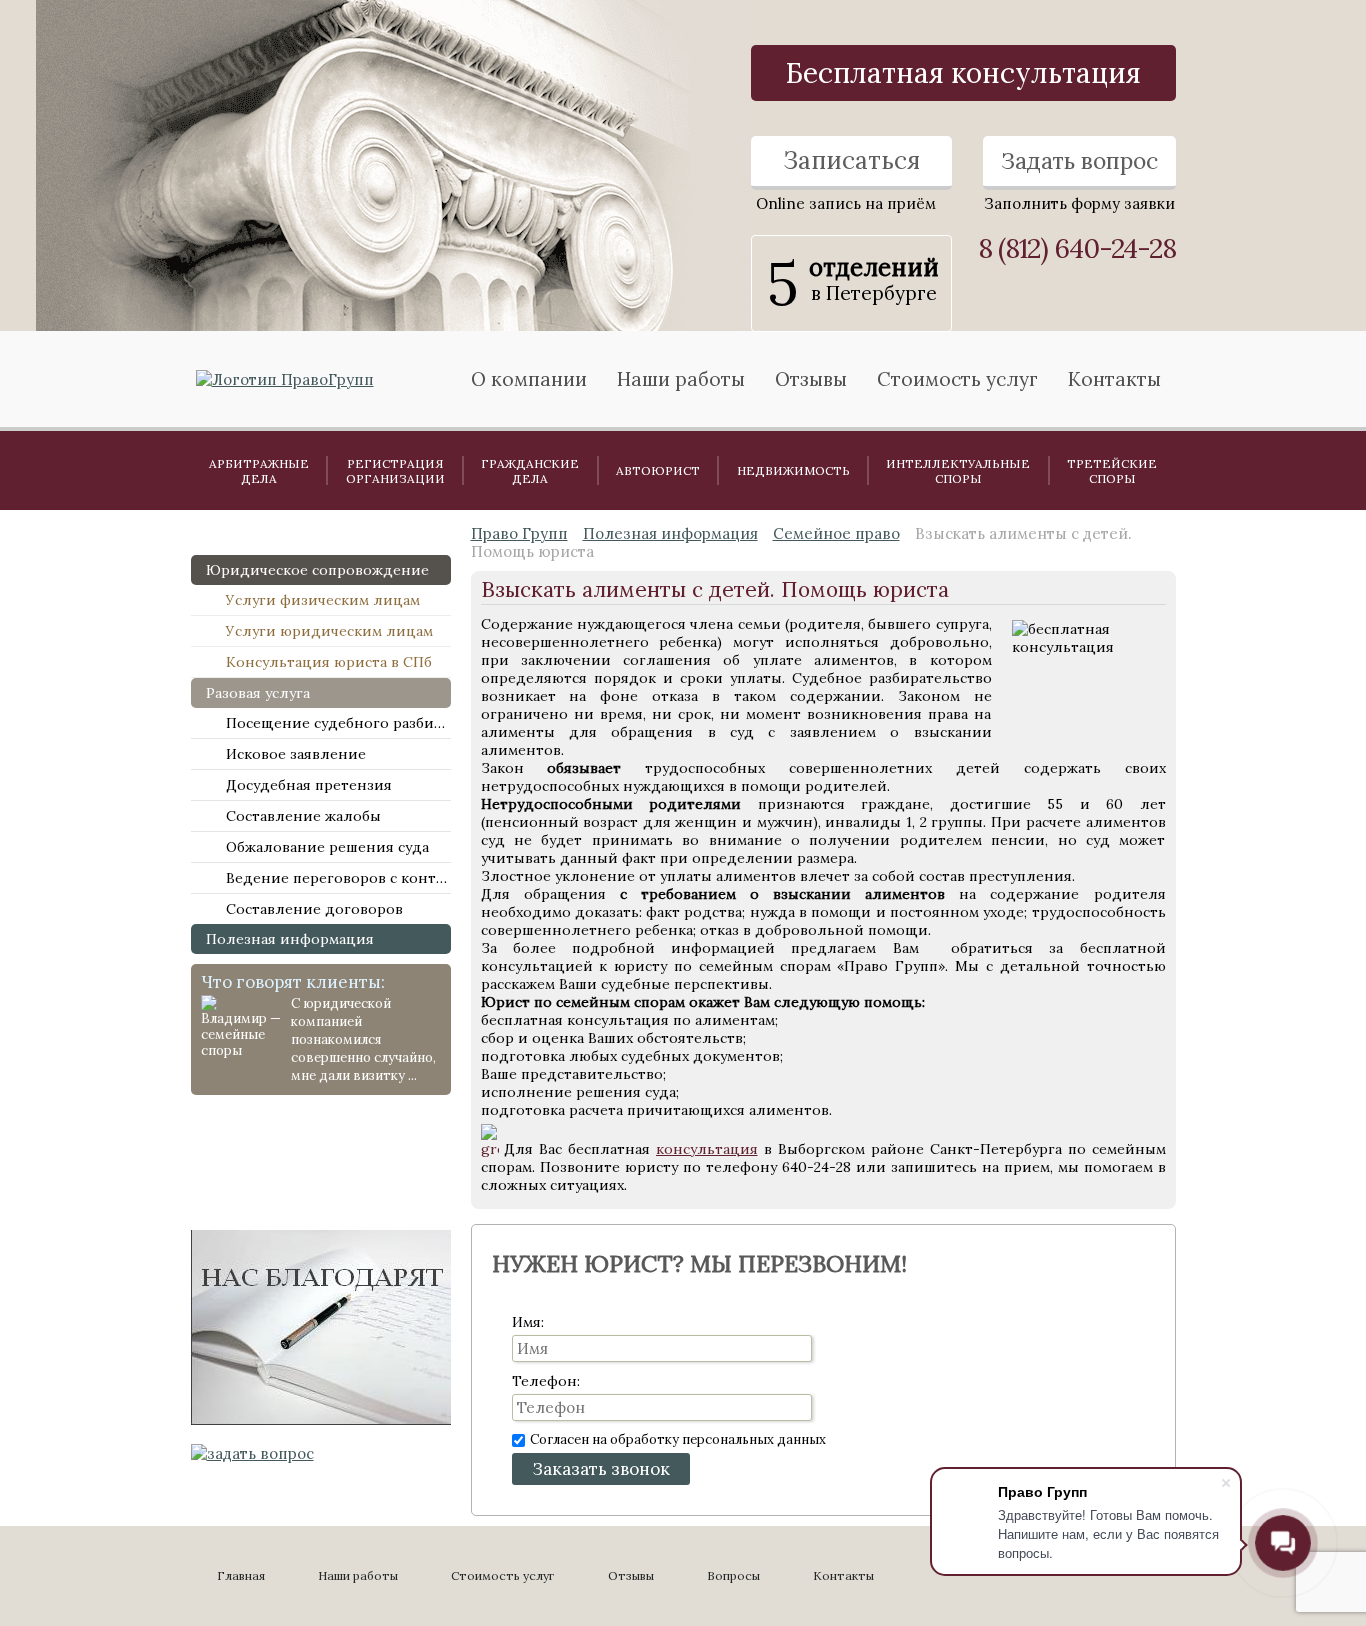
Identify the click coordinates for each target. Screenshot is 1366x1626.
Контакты (1114, 379)
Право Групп (519, 533)
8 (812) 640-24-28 (1077, 248)
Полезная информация (290, 939)
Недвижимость (793, 470)
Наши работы (358, 1575)
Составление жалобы (303, 816)
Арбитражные (259, 471)
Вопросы (733, 1575)
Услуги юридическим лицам (329, 631)
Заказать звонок (601, 1469)
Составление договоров (314, 909)
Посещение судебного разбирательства (338, 723)
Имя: (528, 1322)
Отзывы (811, 379)
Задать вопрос (1079, 160)
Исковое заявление (296, 754)
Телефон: (546, 1381)
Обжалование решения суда (327, 847)
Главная (241, 1575)
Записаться (851, 160)
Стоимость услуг (957, 379)
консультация (707, 1149)
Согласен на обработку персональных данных (678, 1439)
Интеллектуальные (958, 471)
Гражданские (530, 471)
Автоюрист (658, 470)
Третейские (1112, 471)
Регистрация (395, 471)
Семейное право (836, 533)
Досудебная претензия (309, 785)
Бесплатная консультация (963, 73)
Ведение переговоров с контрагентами (338, 878)
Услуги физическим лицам (323, 600)
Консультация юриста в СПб (329, 662)
